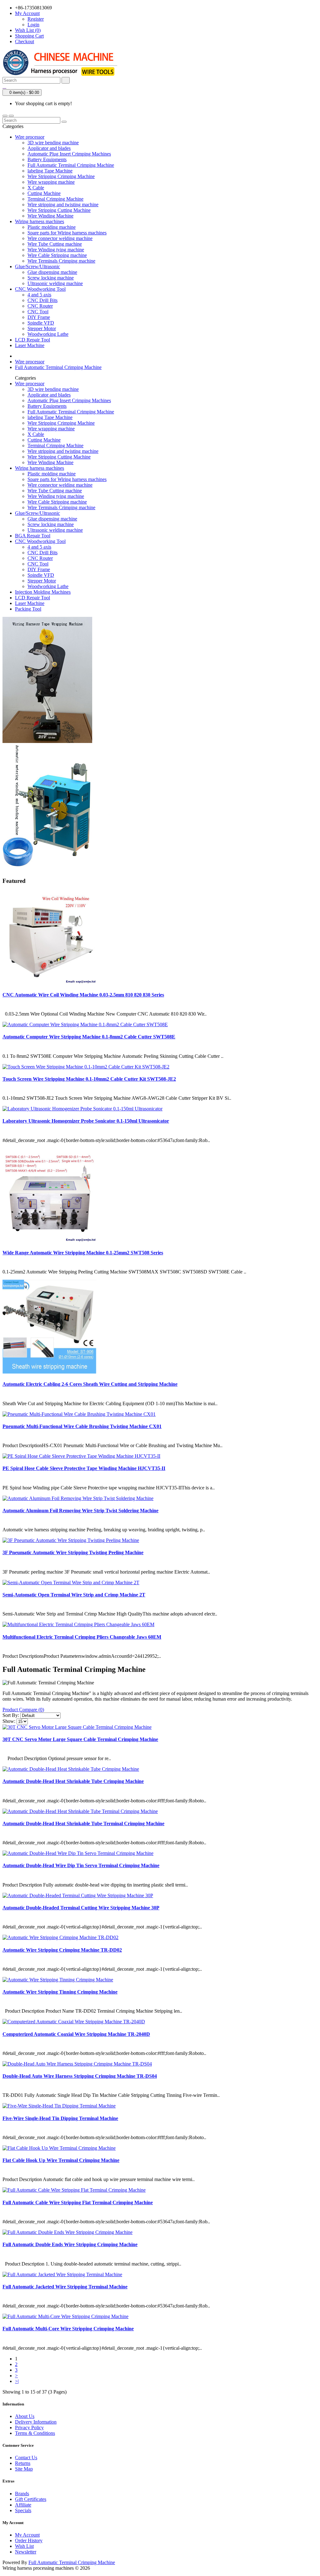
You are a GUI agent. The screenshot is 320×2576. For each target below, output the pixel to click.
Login (33, 25)
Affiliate (23, 2505)
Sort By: (11, 1715)
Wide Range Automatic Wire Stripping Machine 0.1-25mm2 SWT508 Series (83, 1253)
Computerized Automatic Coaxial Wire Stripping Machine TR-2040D (76, 2034)
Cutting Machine (44, 193)
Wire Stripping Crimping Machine (61, 176)
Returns (23, 2463)
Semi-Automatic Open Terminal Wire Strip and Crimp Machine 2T (74, 1595)
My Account (27, 2535)
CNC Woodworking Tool (40, 289)
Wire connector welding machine (60, 238)
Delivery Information (36, 2422)
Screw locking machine (51, 278)
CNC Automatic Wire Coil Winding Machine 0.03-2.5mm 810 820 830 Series (83, 995)
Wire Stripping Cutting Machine (59, 210)
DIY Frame (39, 317)
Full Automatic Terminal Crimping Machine (71, 165)
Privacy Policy (29, 2427)
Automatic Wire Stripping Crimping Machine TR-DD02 (62, 1950)
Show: (9, 1721)
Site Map (24, 2469)
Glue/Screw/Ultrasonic (37, 266)
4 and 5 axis (39, 295)
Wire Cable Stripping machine (57, 255)
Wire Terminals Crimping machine (61, 261)
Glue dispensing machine (52, 272)
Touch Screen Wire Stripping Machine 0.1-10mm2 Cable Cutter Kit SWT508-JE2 (89, 1079)
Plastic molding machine (52, 227)
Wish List (24, 2546)
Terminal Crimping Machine (55, 199)
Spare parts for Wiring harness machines (67, 233)
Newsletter (26, 2552)
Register (36, 19)
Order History (29, 2540)
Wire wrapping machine (51, 182)
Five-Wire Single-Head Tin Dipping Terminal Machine (60, 2118)
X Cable (36, 188)
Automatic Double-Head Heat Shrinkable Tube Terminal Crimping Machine (83, 1823)
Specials (23, 2510)
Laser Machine (30, 345)
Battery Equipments (47, 159)
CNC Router (40, 306)
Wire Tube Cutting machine (55, 244)
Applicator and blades (49, 148)
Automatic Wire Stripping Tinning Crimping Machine (60, 1992)
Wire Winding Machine (50, 216)
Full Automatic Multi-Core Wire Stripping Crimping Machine (68, 2329)
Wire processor (30, 137)
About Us (25, 2416)
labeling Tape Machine (50, 171)
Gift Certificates (31, 2499)
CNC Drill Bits (42, 300)
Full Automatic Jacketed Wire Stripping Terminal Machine (65, 2287)
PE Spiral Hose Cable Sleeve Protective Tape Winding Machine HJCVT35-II (84, 1468)
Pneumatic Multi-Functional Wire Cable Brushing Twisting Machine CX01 (82, 1426)
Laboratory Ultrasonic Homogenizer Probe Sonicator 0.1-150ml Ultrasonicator (86, 1121)
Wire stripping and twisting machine (63, 205)
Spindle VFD (41, 323)
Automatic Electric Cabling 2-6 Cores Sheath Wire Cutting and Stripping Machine (90, 1384)
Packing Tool (28, 609)
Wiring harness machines (40, 221)
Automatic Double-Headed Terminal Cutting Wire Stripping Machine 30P (81, 1908)
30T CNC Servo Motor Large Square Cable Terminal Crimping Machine (80, 1739)
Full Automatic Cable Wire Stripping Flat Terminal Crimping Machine (78, 2202)
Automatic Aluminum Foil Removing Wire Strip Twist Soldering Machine (80, 1511)
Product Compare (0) (23, 1710)
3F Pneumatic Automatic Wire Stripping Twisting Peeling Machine (73, 1552)
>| (17, 2381)
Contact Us (26, 2458)
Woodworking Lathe (48, 334)
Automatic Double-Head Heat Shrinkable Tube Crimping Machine (73, 1781)
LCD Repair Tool (32, 340)
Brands (22, 2494)
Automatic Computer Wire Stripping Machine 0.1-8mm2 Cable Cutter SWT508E (89, 1037)
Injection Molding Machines (43, 592)
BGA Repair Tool (33, 536)
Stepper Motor (42, 328)
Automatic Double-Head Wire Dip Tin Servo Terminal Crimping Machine (81, 1865)
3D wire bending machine (53, 143)
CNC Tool (38, 312)
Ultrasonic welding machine (55, 283)
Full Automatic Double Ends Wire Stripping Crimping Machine (70, 2244)
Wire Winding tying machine (56, 250)
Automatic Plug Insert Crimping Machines (69, 154)
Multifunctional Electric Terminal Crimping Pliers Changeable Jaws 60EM (82, 1637)
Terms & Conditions (35, 2433)
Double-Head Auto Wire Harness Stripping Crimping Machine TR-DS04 (80, 2076)
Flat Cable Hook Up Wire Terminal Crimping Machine (61, 2160)
